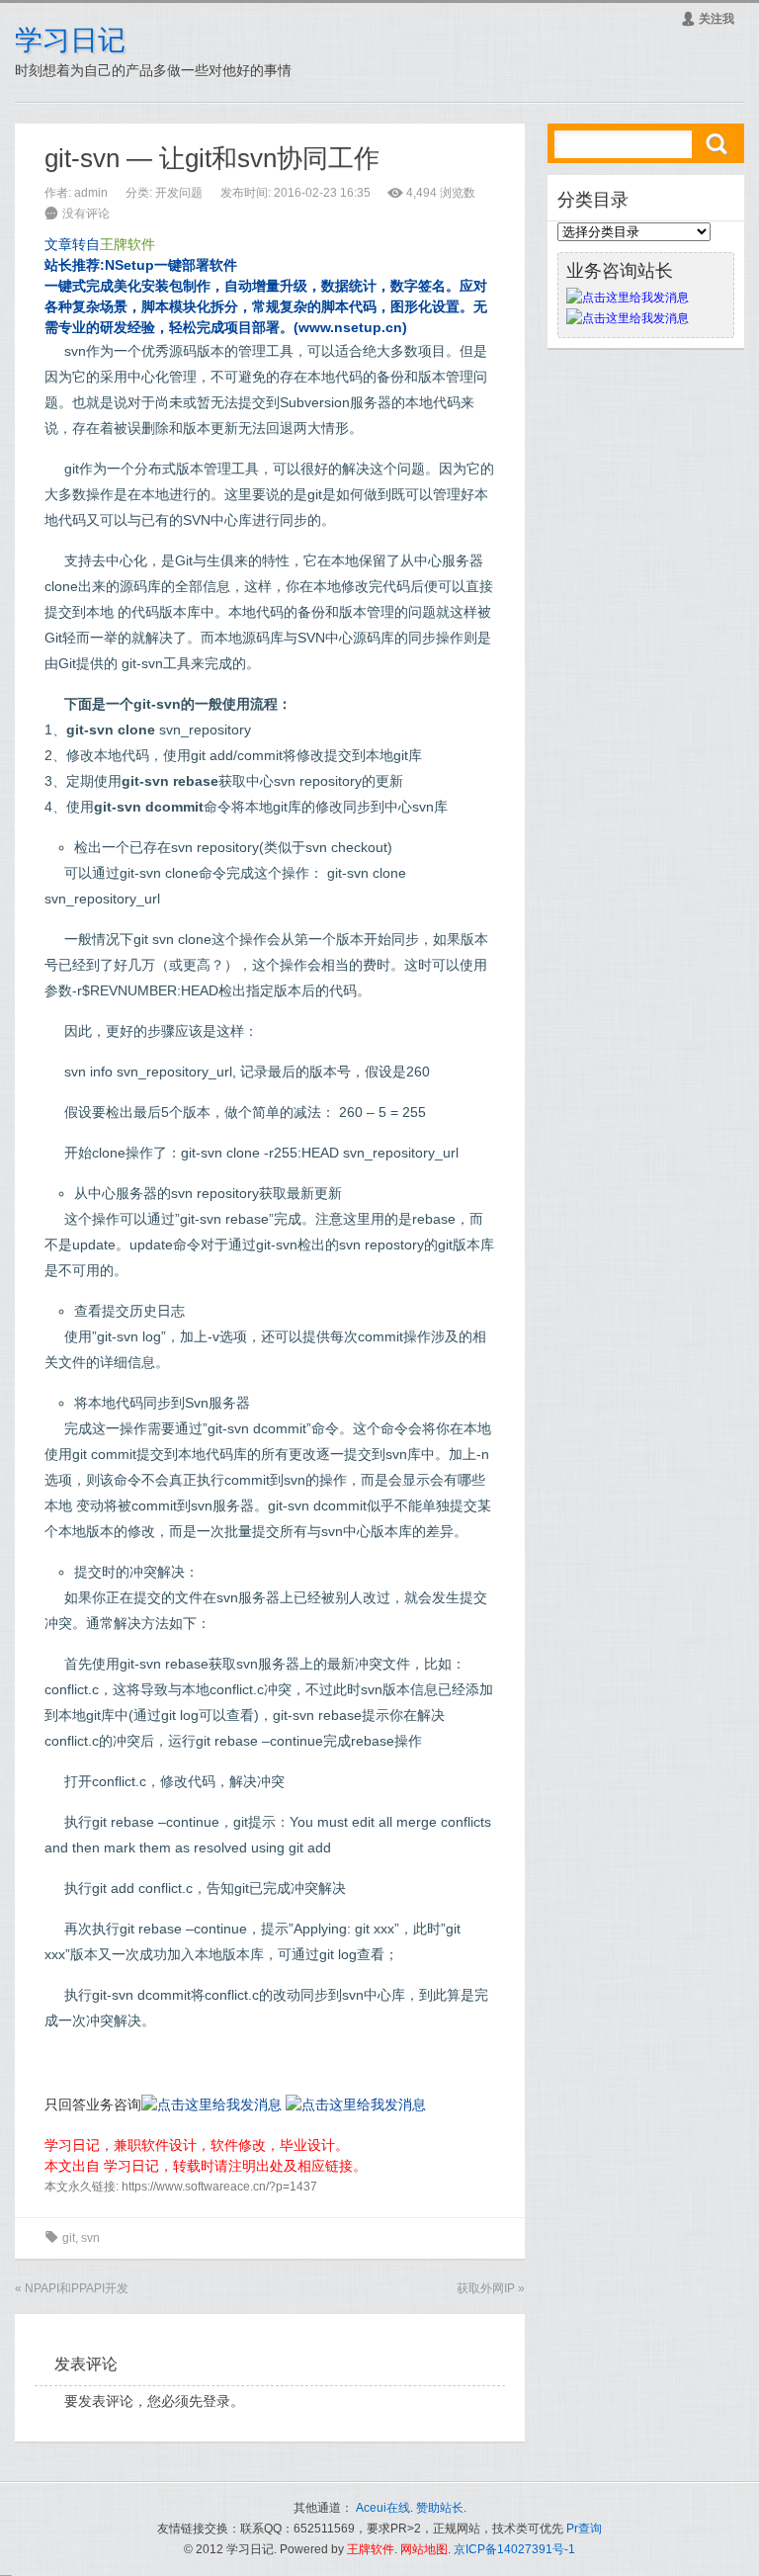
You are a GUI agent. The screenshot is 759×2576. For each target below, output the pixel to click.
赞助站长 (440, 2508)
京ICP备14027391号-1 (514, 2549)
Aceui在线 (383, 2508)
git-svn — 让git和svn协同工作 (212, 158)
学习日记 (70, 40)
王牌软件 (371, 2549)
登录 (216, 2401)
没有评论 (86, 214)
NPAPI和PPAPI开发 (77, 2288)
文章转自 (100, 244)
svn (90, 2238)
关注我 (708, 19)
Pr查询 (584, 2529)
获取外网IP (486, 2288)
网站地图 (424, 2549)
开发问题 (179, 193)
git (69, 2238)
